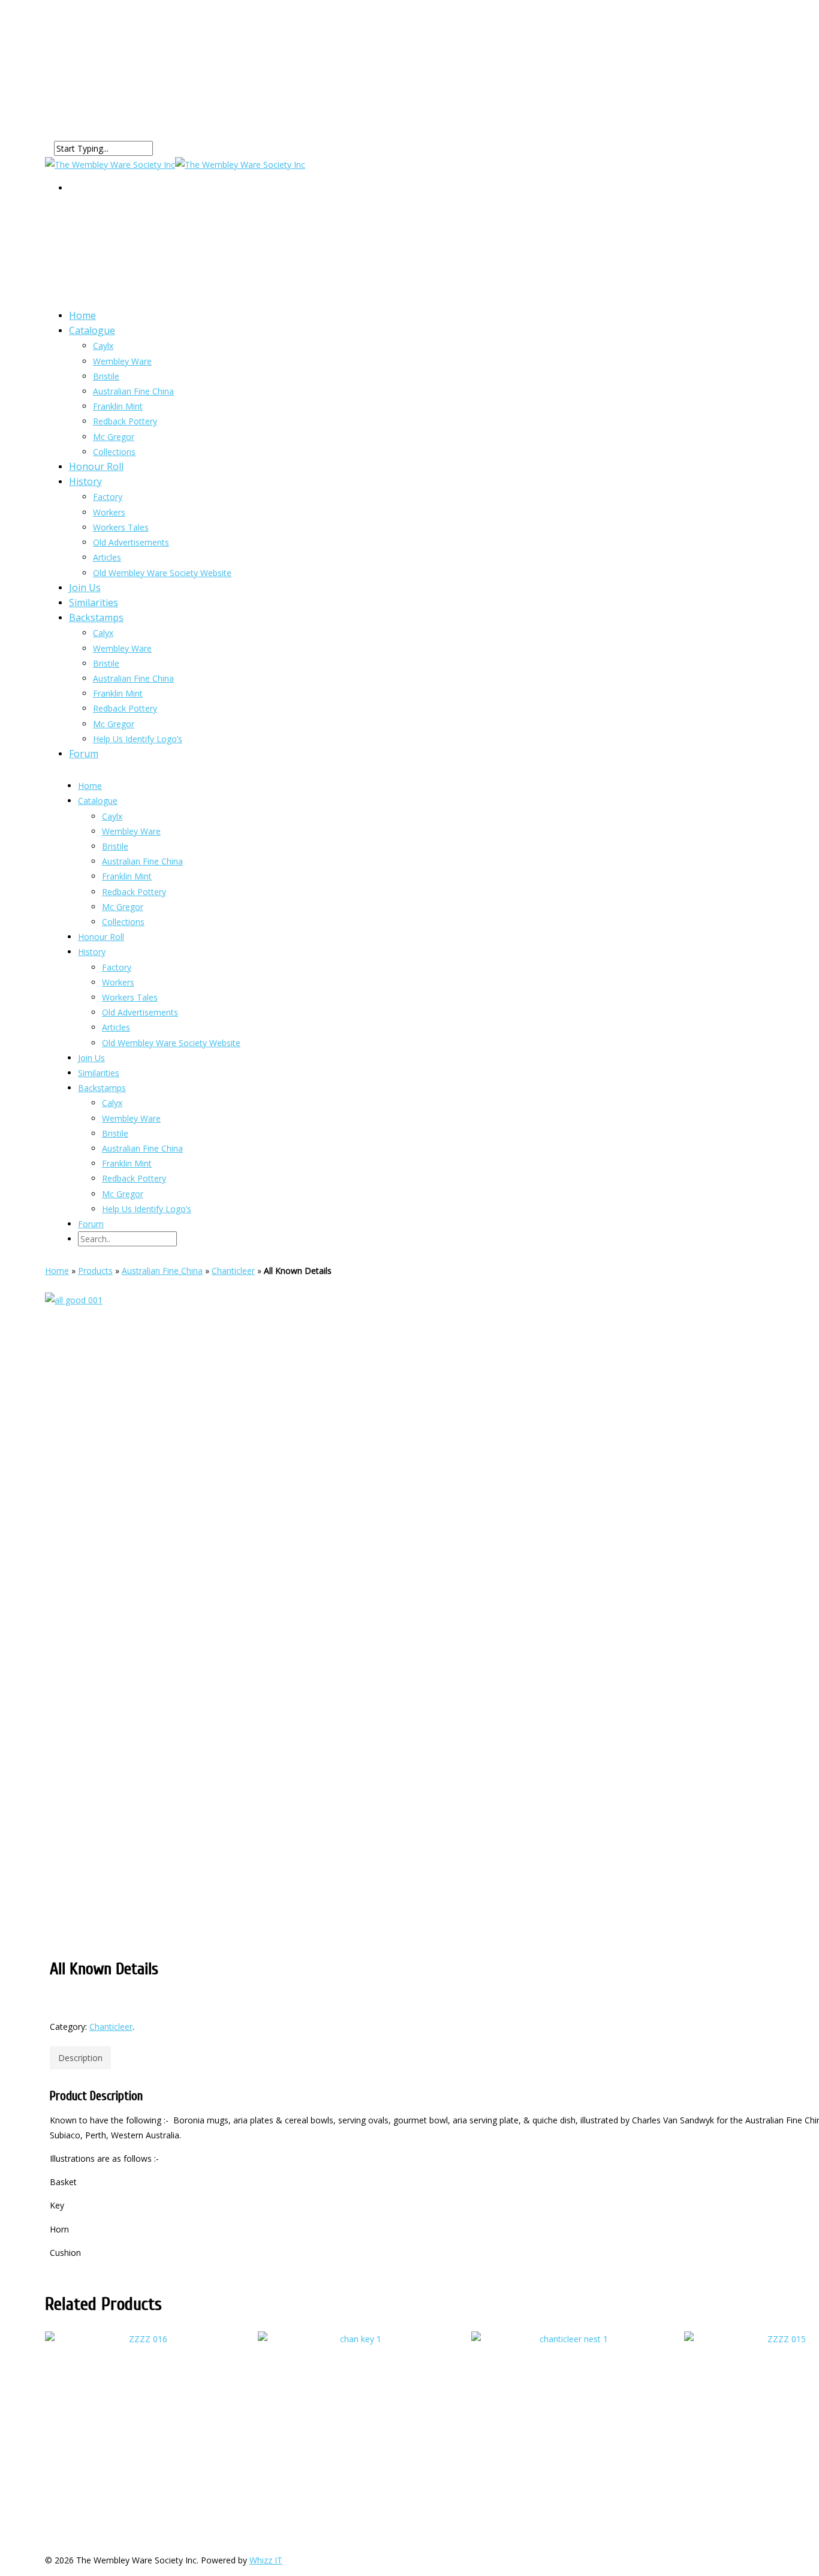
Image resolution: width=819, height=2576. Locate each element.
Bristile (106, 376)
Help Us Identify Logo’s (138, 739)
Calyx (103, 633)
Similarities (99, 1073)
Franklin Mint (118, 693)
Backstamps (96, 617)
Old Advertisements (131, 542)
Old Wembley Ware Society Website (162, 573)
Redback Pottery (125, 421)
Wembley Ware (122, 361)
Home (90, 786)
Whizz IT (266, 2560)
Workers (109, 512)
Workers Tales (121, 527)
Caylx (103, 346)
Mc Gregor (114, 724)
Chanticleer (233, 1271)
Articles (116, 1027)
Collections (123, 922)
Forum (84, 754)
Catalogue (92, 330)
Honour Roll (101, 937)
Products (95, 1271)
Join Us (91, 1058)
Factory (108, 497)
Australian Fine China (133, 391)
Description (80, 2058)
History (85, 481)
